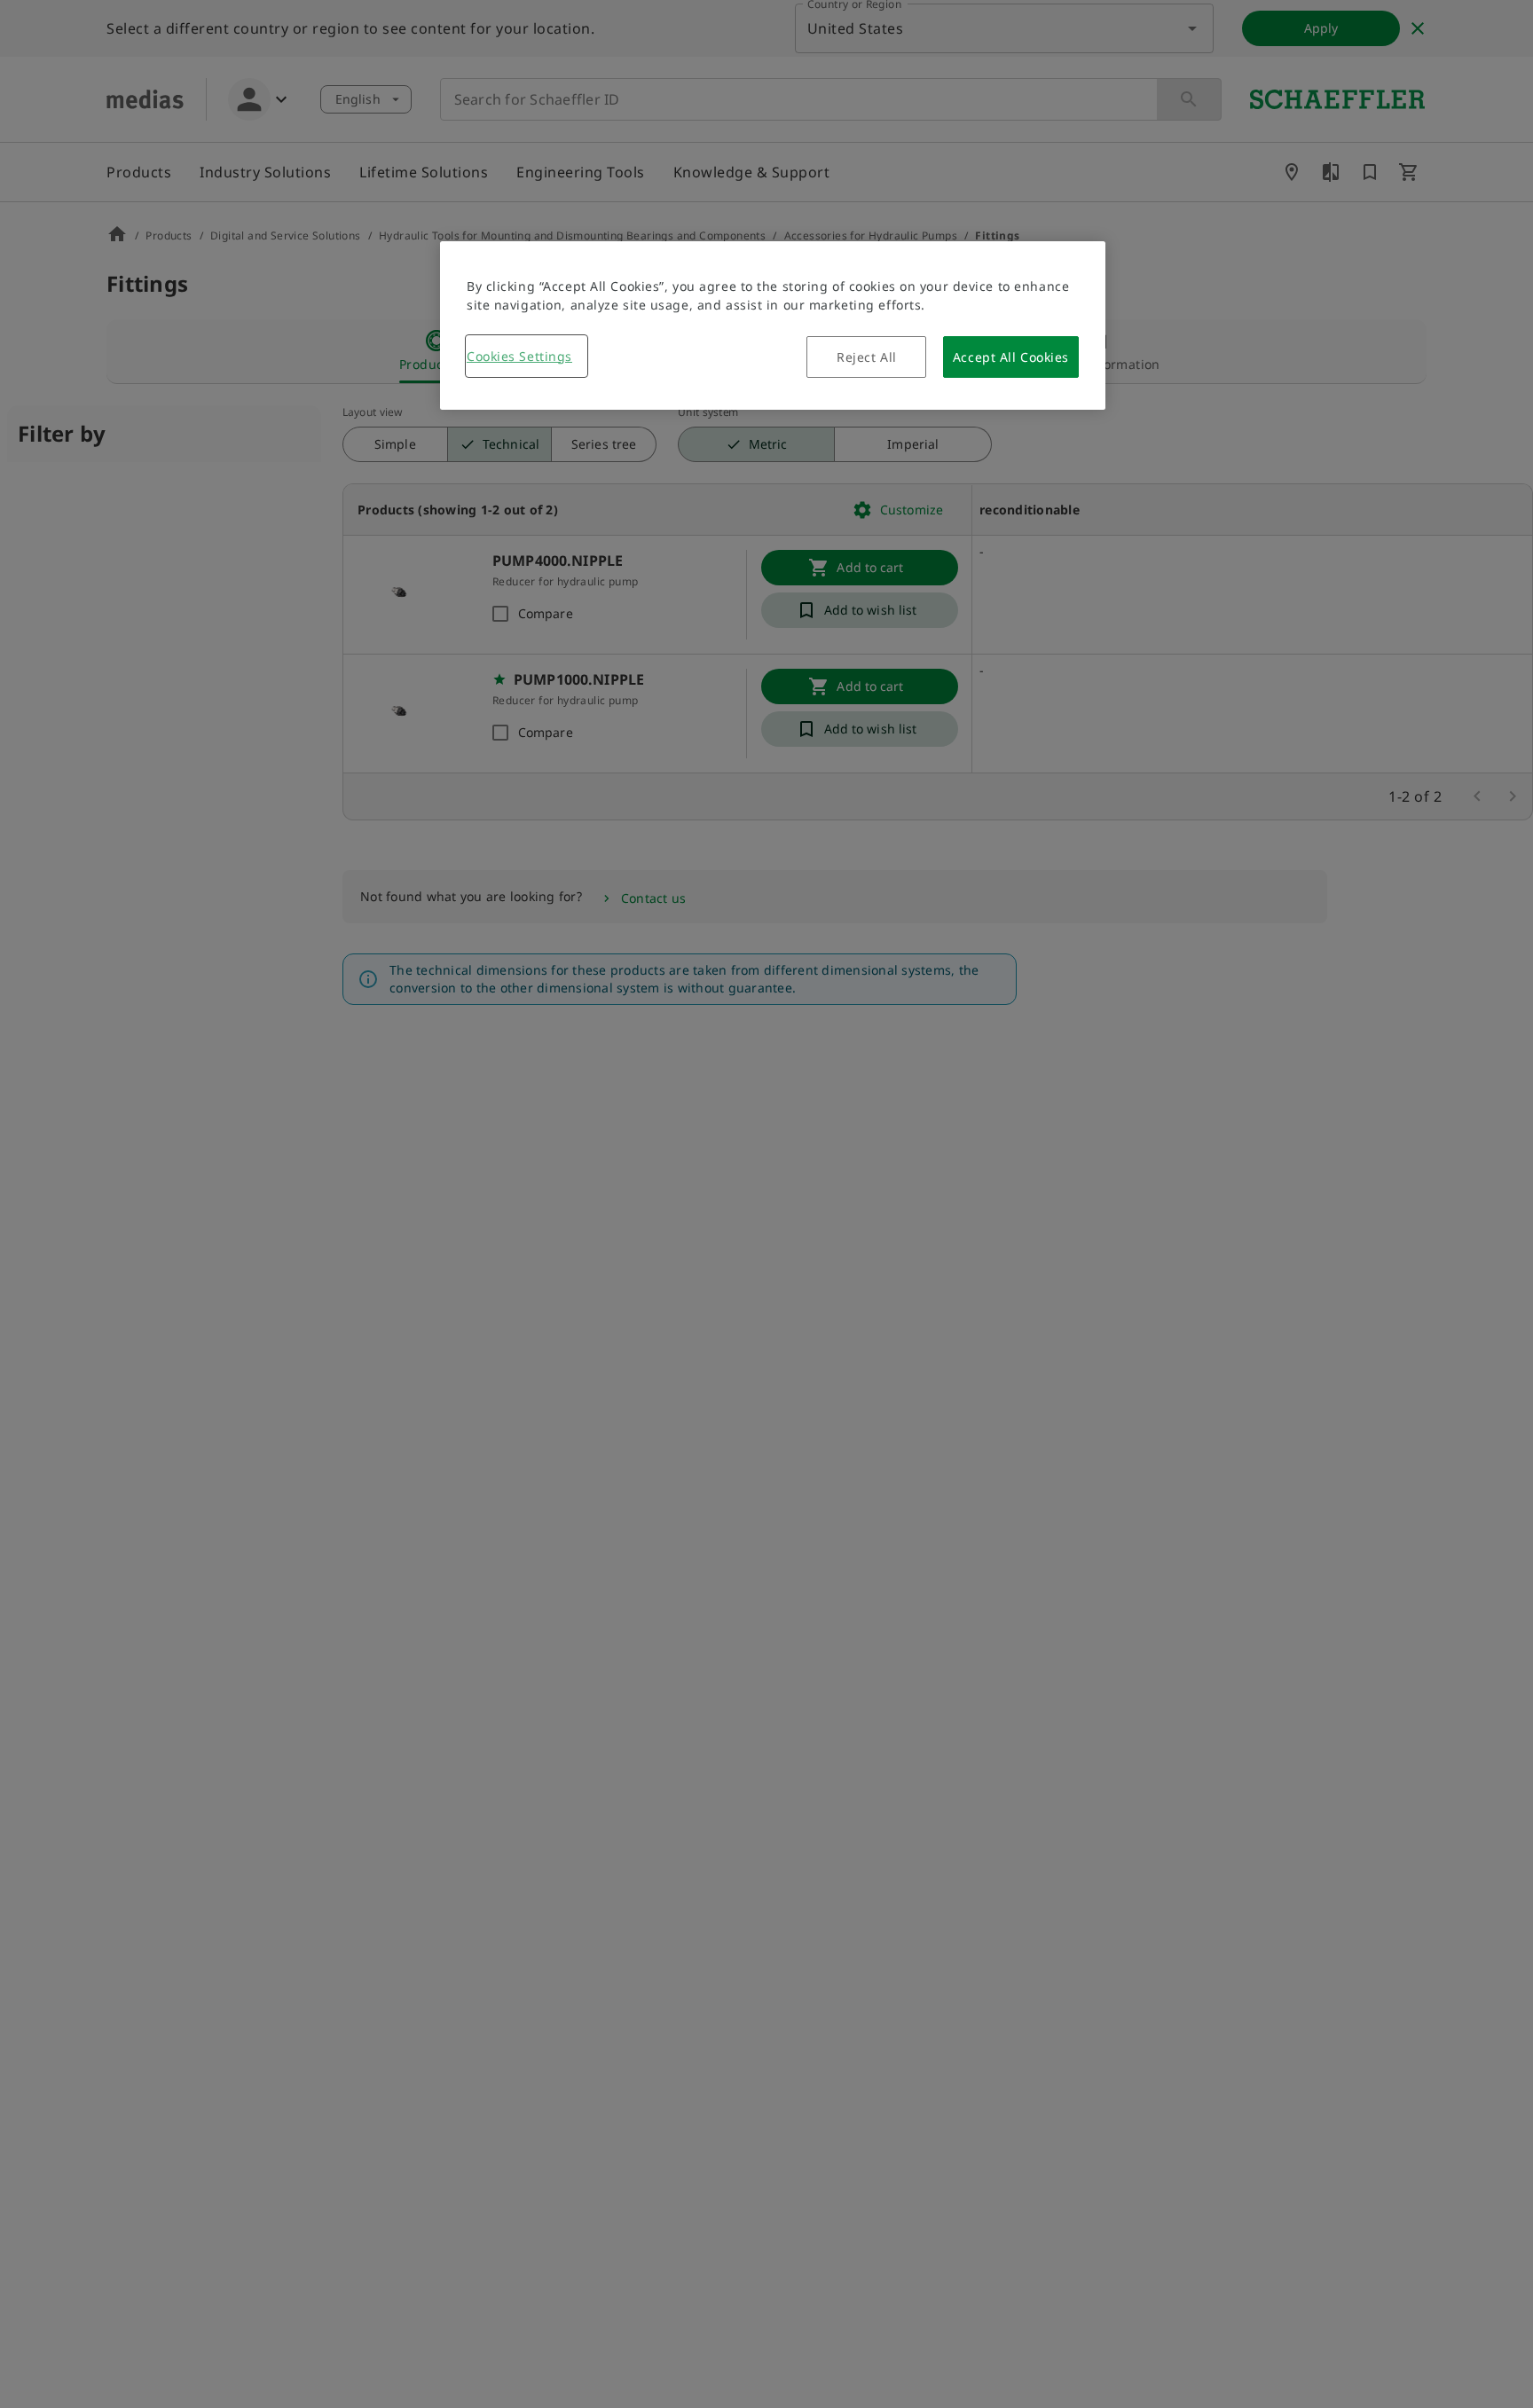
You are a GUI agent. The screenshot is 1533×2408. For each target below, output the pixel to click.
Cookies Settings (519, 356)
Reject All (867, 357)
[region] (773, 326)
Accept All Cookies (1011, 357)
